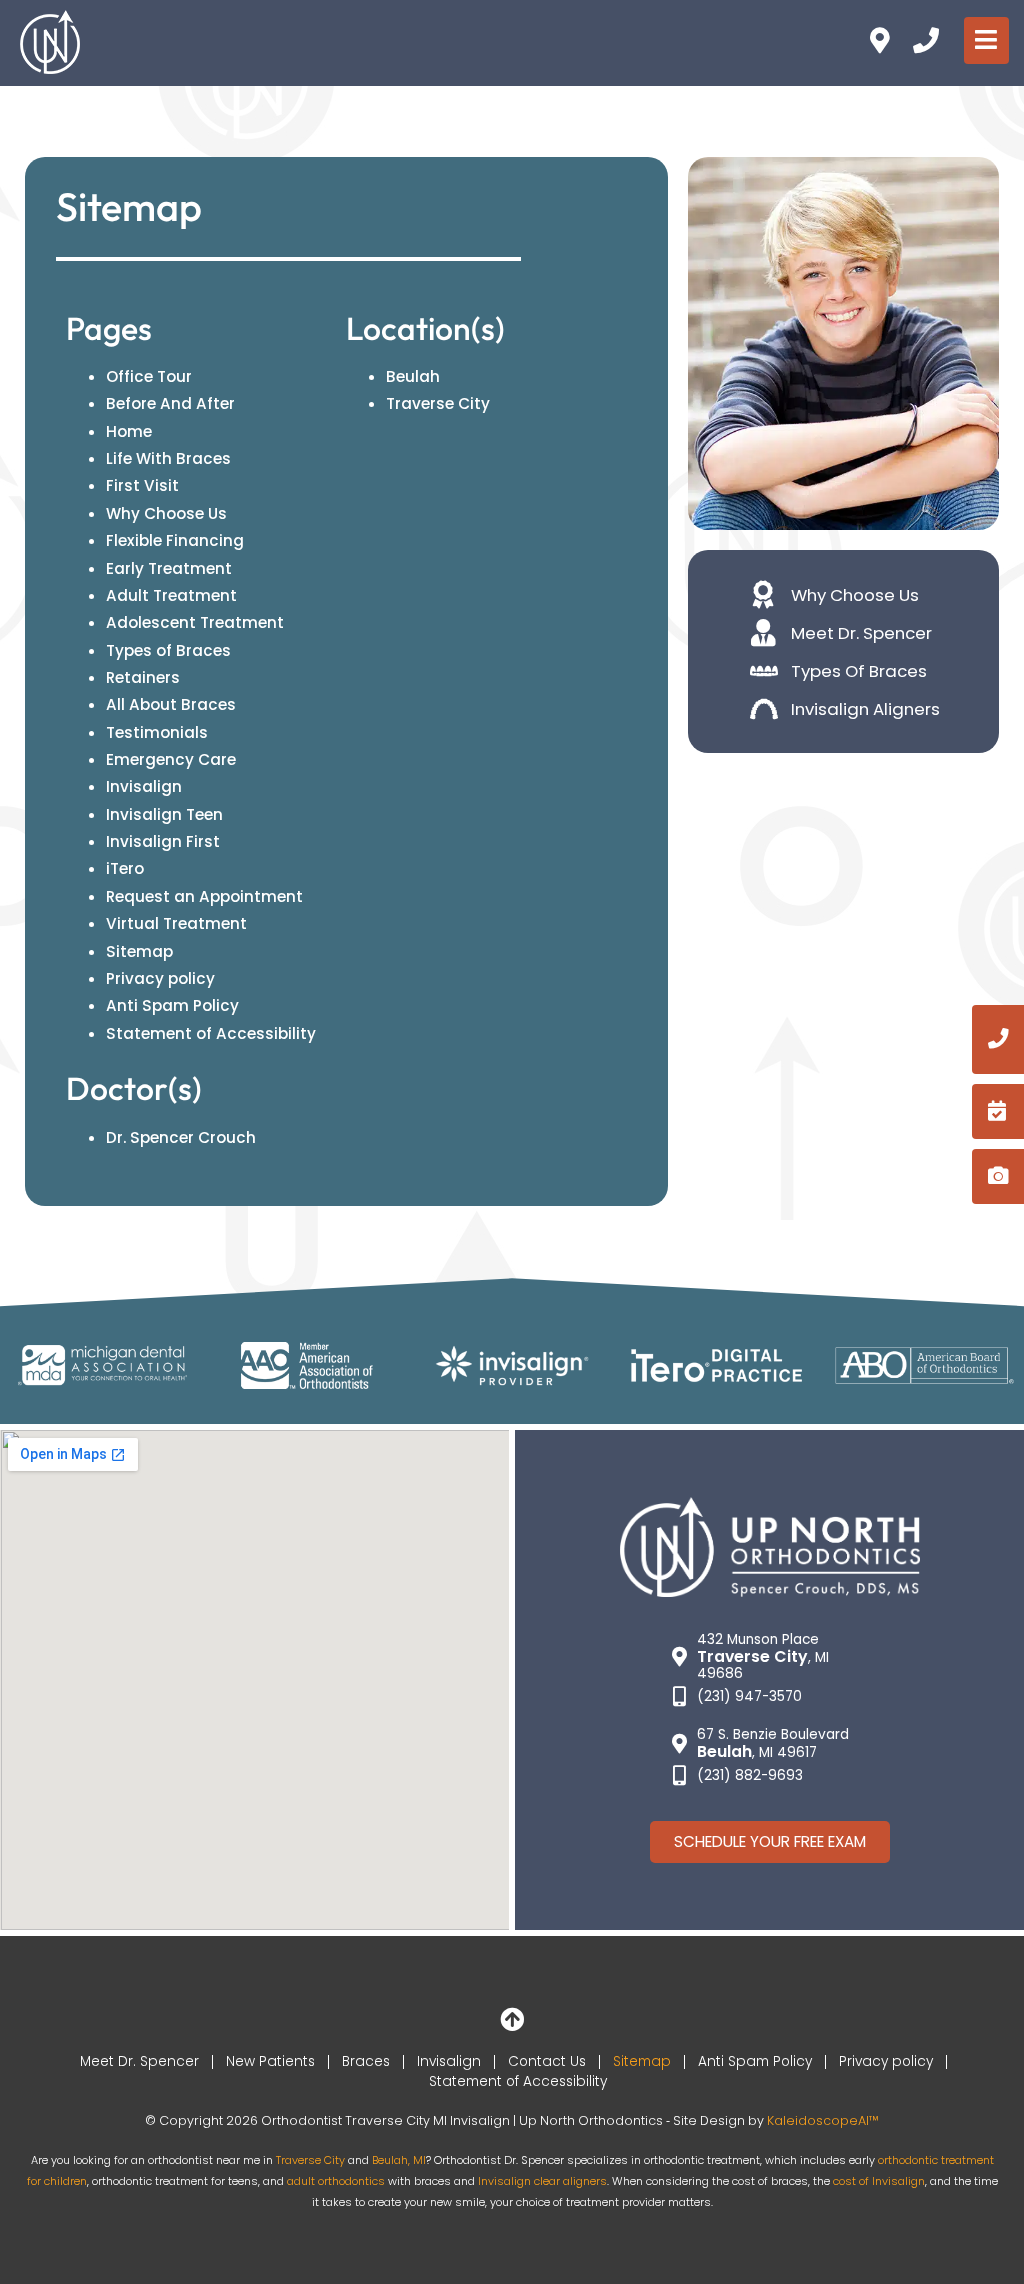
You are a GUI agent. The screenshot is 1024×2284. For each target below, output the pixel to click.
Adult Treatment (171, 595)
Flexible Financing (175, 540)
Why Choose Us (166, 513)
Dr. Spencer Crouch (181, 1137)
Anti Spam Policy (172, 1005)
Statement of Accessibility (211, 1033)
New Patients (270, 2061)
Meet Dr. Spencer (139, 2061)
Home (129, 431)
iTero (125, 868)
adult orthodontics (336, 2181)
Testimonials (157, 732)
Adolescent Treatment (195, 622)
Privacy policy (160, 978)
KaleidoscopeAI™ (823, 2120)
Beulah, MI (399, 2160)
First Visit (142, 485)
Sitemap (139, 951)
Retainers (143, 677)
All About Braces (171, 704)
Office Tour (149, 376)
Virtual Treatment (176, 923)
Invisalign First (163, 841)
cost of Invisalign (879, 2181)
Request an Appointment (204, 896)
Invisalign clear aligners (542, 2181)
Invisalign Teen (164, 814)
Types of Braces (168, 650)
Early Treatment (169, 568)
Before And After (170, 403)
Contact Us (547, 2061)
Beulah (413, 376)
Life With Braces (168, 458)
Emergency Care (171, 759)
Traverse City (438, 403)
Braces (366, 2061)
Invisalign (144, 786)
